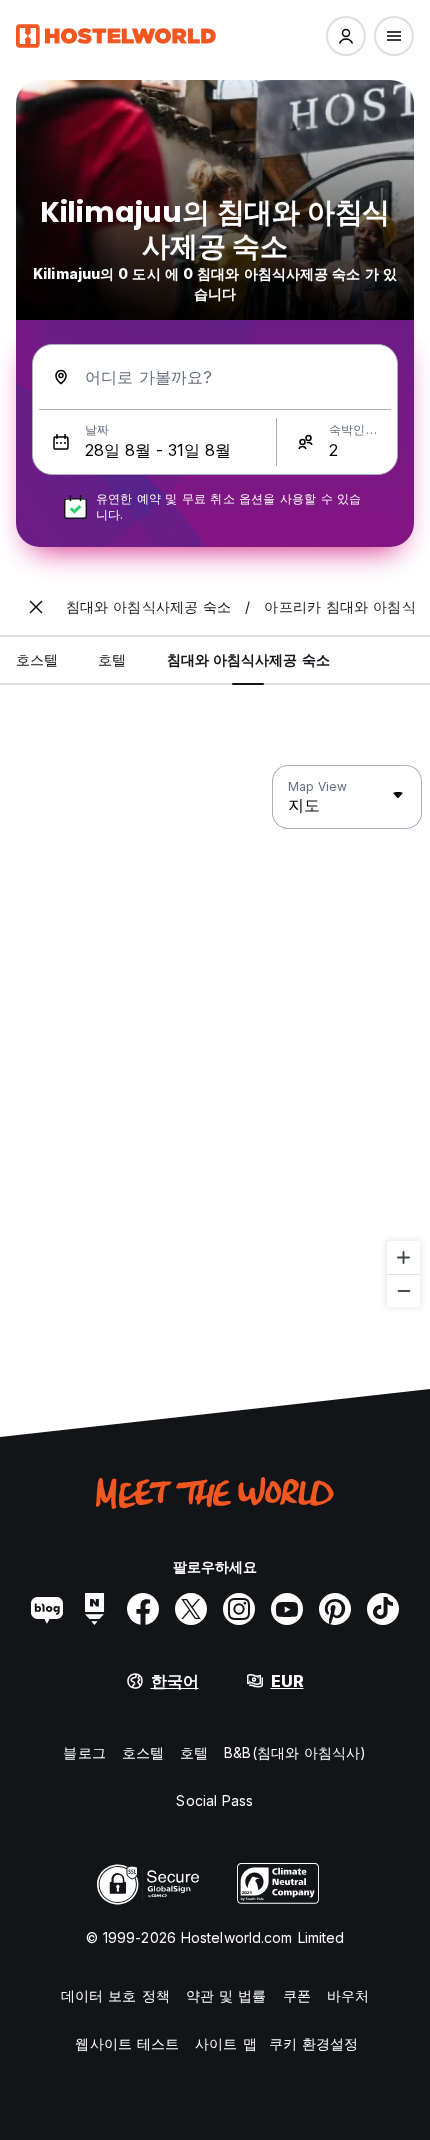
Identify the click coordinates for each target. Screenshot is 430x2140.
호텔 (194, 1752)
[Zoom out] (403, 1290)
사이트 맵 (226, 2043)
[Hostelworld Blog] (47, 1609)
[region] (215, 1037)
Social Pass (214, 1800)
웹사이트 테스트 (127, 2043)
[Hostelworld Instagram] (239, 1609)
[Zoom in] (403, 1257)
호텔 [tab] (112, 659)
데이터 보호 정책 (115, 1995)
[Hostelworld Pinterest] (335, 1609)
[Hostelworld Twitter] (191, 1609)
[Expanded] (36, 607)
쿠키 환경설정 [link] (314, 2043)
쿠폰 (297, 1995)
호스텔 (143, 1752)
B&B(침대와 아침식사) (295, 1752)
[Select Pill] (346, 36)
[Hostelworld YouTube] (287, 1609)
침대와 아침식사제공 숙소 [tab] (248, 659)
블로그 (84, 1752)
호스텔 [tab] (37, 659)
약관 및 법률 (226, 1995)
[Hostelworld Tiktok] (383, 1609)
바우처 (348, 1995)
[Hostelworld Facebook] (143, 1609)
